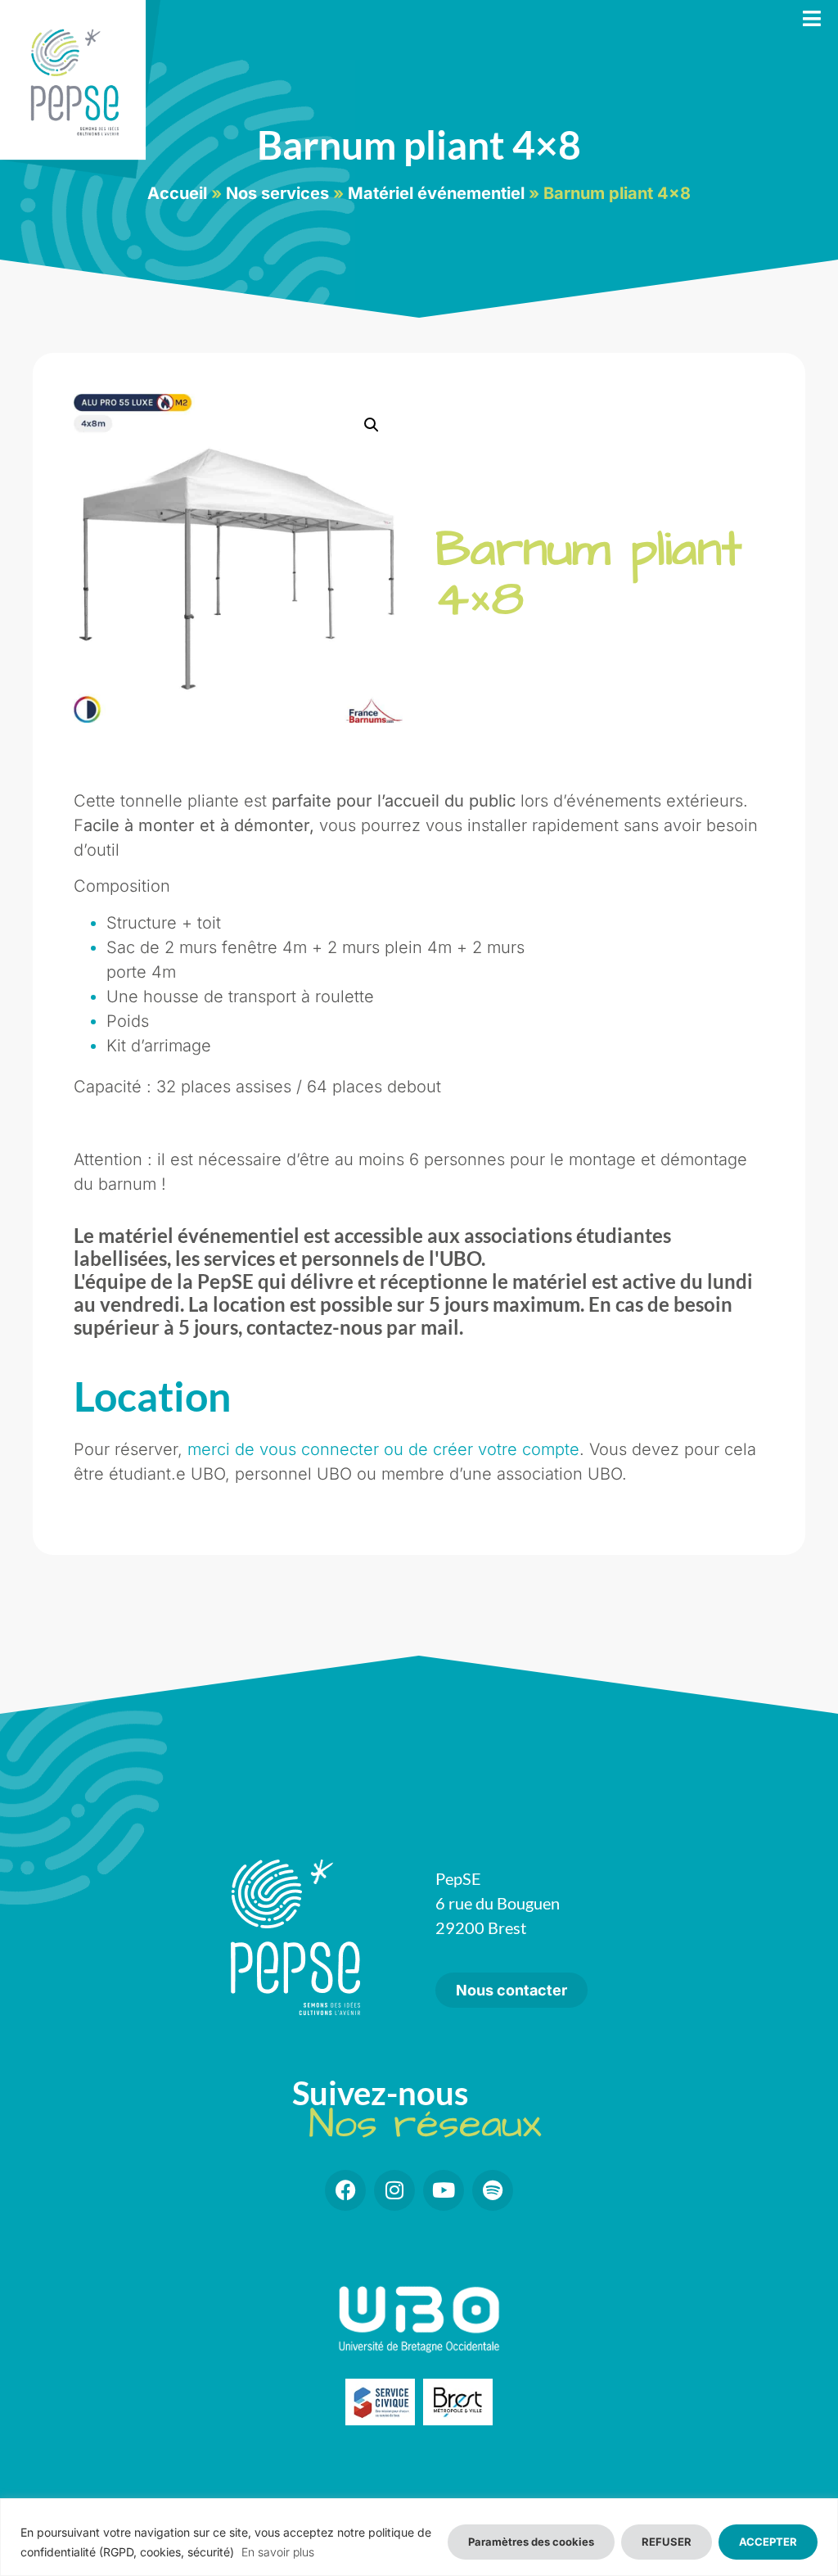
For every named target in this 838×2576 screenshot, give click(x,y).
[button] (372, 425)
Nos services (277, 193)
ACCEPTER (768, 2542)
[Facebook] (345, 2190)
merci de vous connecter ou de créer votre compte (383, 1449)
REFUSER (667, 2542)
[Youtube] (444, 2190)
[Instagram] (394, 2190)
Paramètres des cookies (531, 2542)
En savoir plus (278, 2552)
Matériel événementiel (436, 193)
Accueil (177, 193)
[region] (419, 2537)
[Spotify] (493, 2190)
